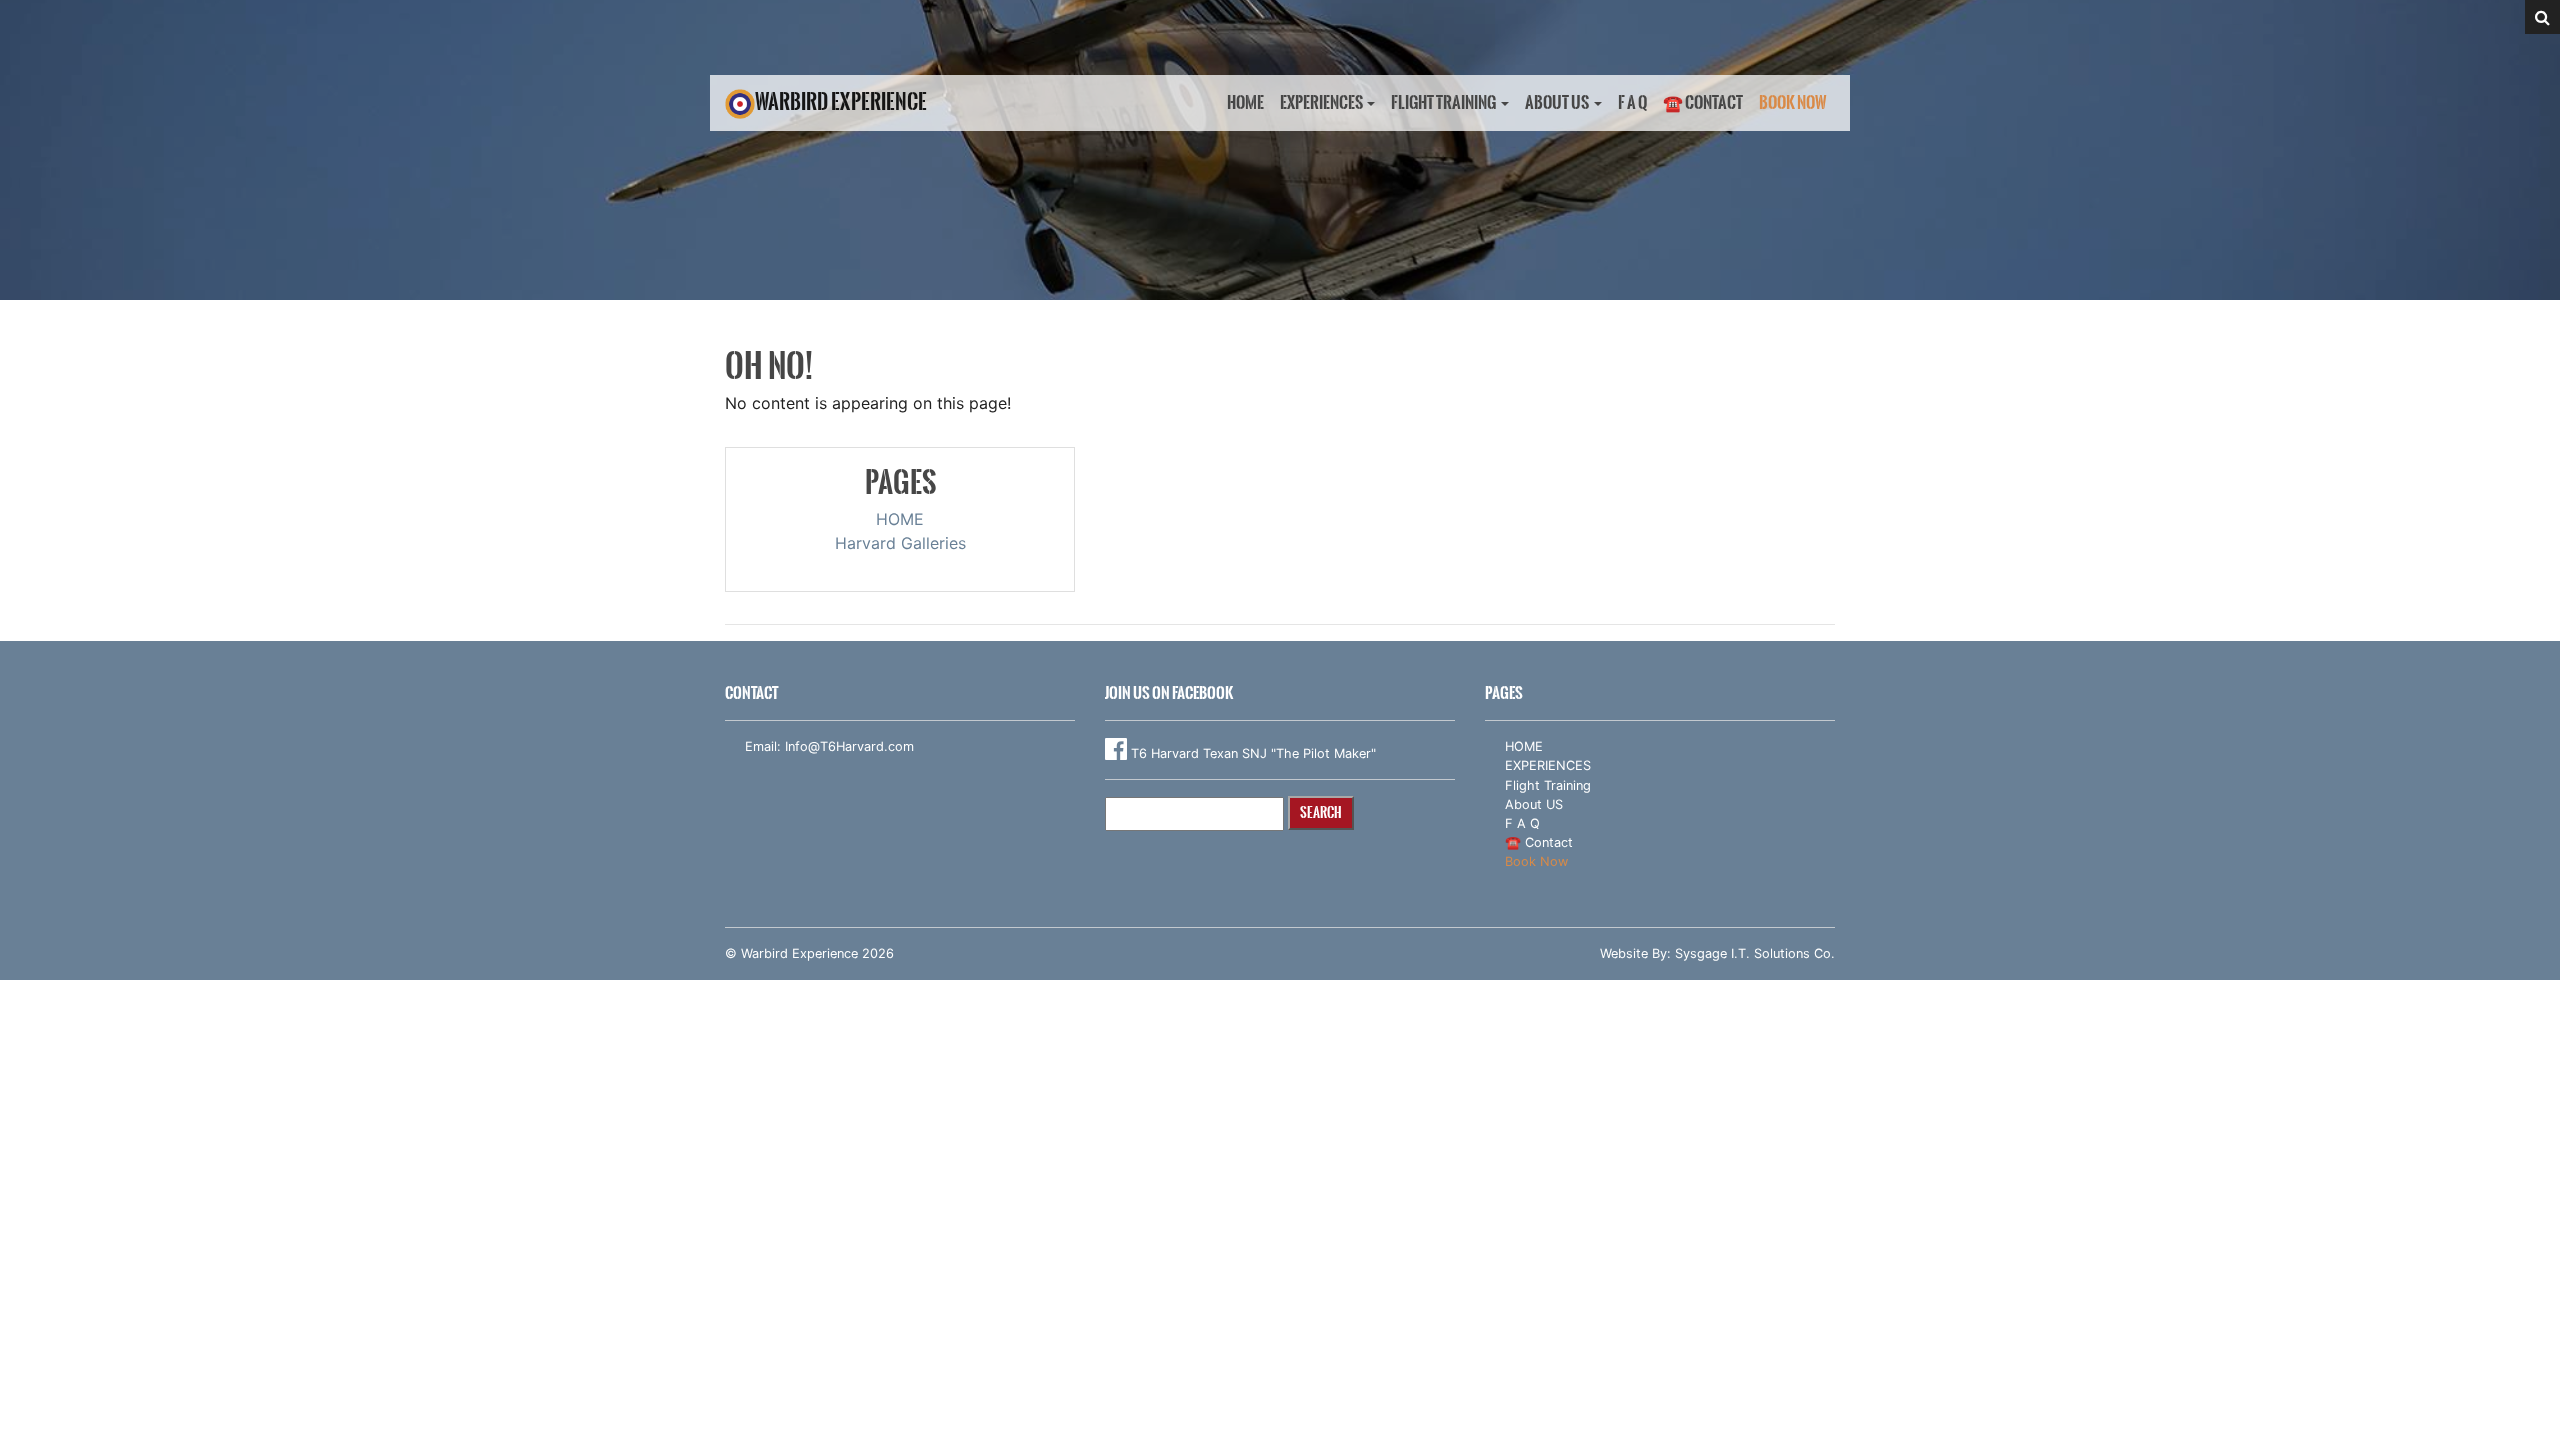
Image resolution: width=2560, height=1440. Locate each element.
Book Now (1793, 102)
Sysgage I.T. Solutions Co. (1755, 953)
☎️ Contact (1703, 102)
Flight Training (1443, 102)
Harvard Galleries (900, 543)
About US (1557, 102)
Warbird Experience (841, 101)
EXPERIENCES (1321, 102)
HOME (1245, 102)
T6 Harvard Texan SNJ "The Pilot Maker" (1251, 753)
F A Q (1632, 102)
